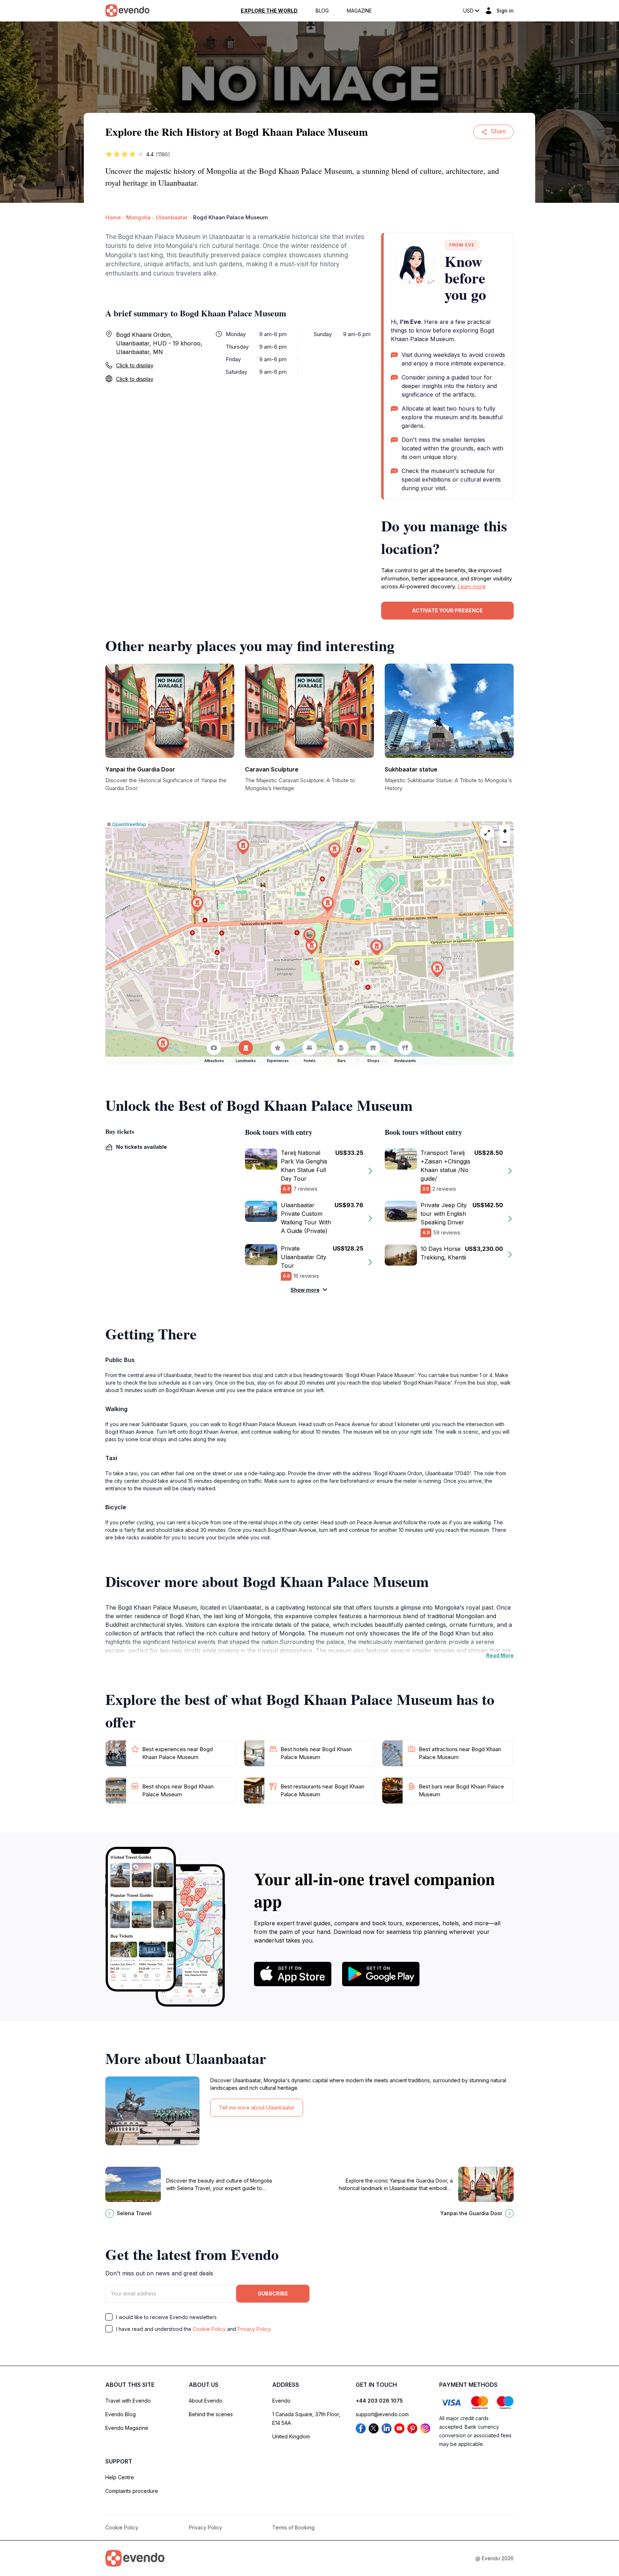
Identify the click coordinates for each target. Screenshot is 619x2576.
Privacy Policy (254, 2329)
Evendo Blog (121, 2414)
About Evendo (206, 2401)
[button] (309, 936)
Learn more (472, 586)
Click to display (135, 365)
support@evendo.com (382, 2414)
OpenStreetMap (129, 824)
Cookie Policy (209, 2329)
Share (498, 131)
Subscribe (273, 2293)
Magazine (359, 11)
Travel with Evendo (128, 2401)
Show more (305, 1290)
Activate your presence (447, 610)
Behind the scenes (211, 2414)
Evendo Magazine (127, 2428)
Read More (500, 1655)
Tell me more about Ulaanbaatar (257, 2107)
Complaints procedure (132, 2491)
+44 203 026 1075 (379, 2401)
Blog (322, 11)
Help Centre (120, 2477)
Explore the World (269, 11)
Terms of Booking (293, 2527)
